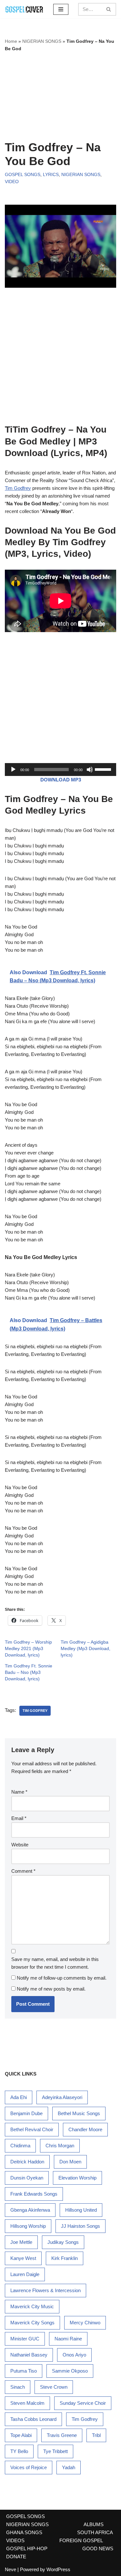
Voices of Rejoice (29, 2467)
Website (20, 1845)
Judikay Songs (63, 2242)
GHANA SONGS (24, 2532)
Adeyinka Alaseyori (62, 2097)
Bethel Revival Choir (32, 2129)
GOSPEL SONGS (23, 175)
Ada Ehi (19, 2097)
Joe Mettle (21, 2242)
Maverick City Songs (32, 2323)
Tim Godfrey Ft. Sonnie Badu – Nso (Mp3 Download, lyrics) (29, 1672)
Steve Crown (54, 2387)
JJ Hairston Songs (81, 2226)
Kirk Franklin (65, 2258)
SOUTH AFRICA (95, 2532)
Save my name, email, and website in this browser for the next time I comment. (55, 1963)
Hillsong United (81, 2210)
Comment (23, 1871)
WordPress (58, 2569)
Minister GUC (25, 2339)
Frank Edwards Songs (34, 2194)
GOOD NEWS (98, 2548)
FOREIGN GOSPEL (81, 2540)
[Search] (109, 9)
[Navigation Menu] (61, 9)
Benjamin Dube (26, 2113)
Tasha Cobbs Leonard (33, 2419)
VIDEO (12, 182)
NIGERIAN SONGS (42, 41)
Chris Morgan (60, 2146)
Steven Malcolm (27, 2403)
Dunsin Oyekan (27, 2178)
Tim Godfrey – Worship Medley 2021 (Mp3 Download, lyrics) (28, 1648)
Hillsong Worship (28, 2226)
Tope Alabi (21, 2435)
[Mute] (90, 770)
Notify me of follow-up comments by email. (62, 1978)
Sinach (18, 2387)
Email (19, 1818)
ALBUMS (94, 2524)
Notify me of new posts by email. (51, 1989)
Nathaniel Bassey (29, 2355)
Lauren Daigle (25, 2274)
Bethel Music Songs (79, 2113)
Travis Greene (62, 2435)
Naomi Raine (68, 2339)
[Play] (13, 770)
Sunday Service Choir (83, 2403)
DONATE (16, 2557)
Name (19, 1792)
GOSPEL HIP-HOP (27, 2548)
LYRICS (51, 175)
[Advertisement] (60, 96)
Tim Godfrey (18, 488)
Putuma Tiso (24, 2371)
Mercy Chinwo (85, 2323)
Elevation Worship (77, 2178)
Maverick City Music (32, 2306)
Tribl (96, 2435)
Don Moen (70, 2162)
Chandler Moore (85, 2129)
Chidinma (20, 2146)
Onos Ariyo (74, 2355)
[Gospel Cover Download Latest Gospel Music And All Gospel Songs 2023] (24, 9)
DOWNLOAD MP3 (61, 780)
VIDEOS (15, 2540)
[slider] (104, 769)
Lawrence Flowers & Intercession (45, 2290)
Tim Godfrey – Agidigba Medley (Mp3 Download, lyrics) (86, 1648)
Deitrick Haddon (27, 2162)
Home (11, 41)
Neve (10, 2569)
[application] (60, 770)
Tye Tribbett (55, 2451)
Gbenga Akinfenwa (30, 2210)
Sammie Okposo (70, 2371)
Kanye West (23, 2258)
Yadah (69, 2467)
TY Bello (19, 2451)
